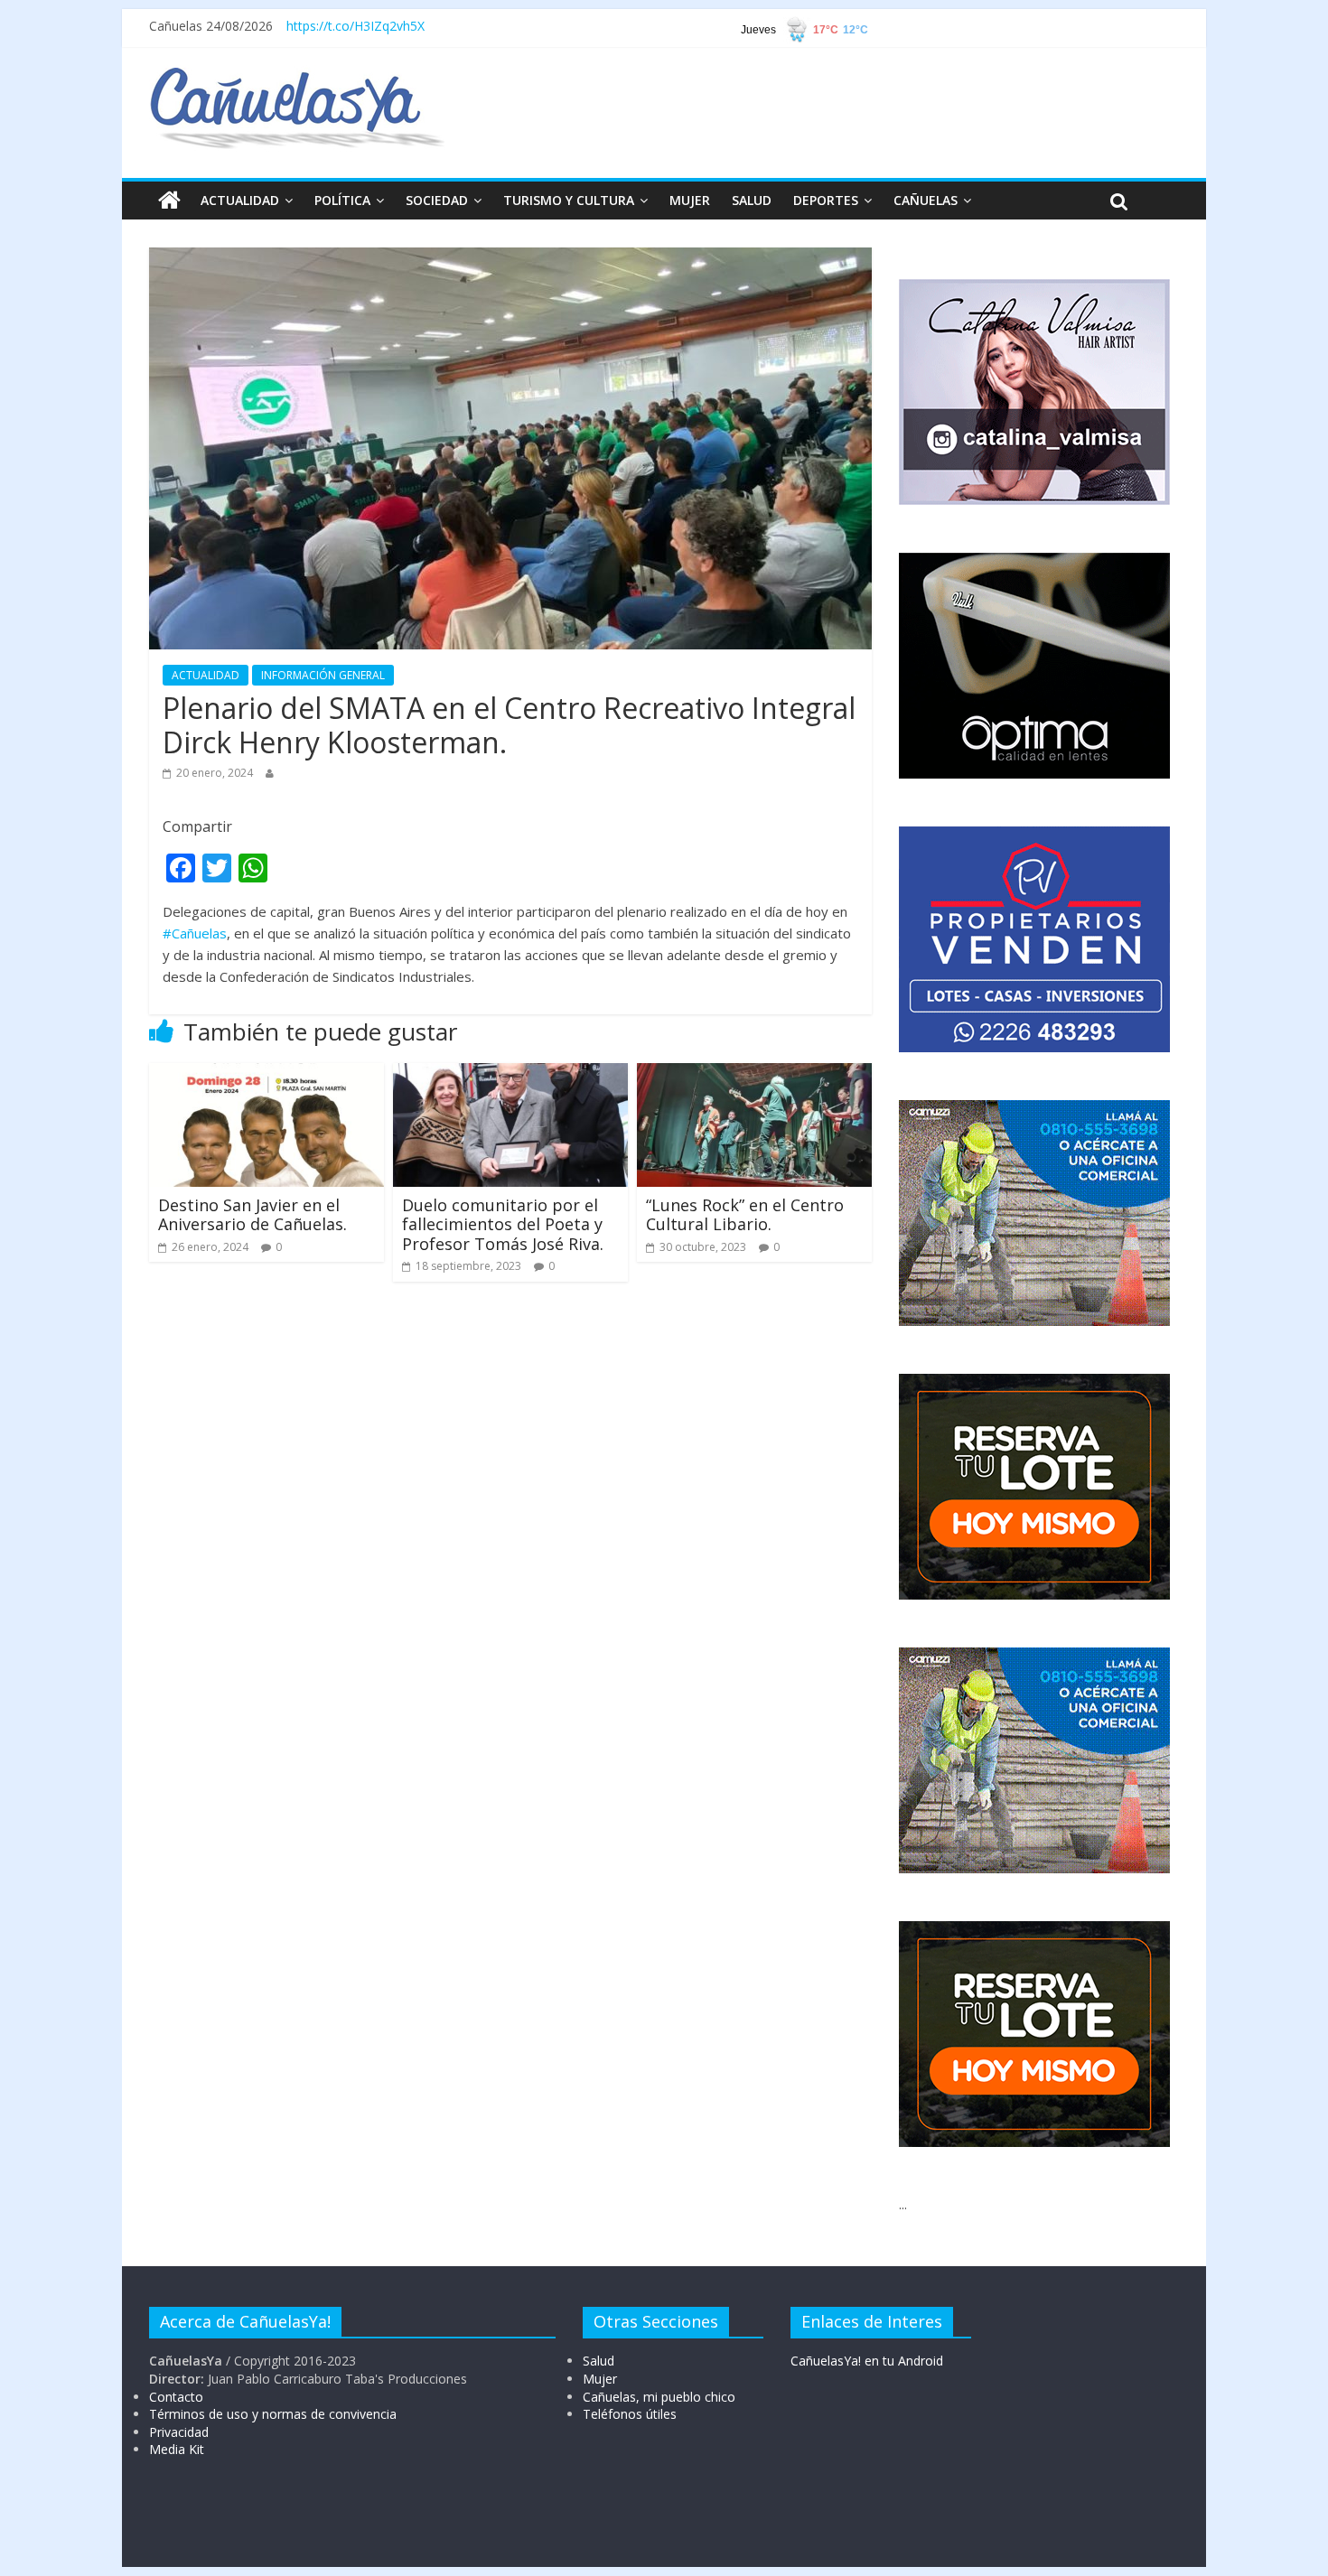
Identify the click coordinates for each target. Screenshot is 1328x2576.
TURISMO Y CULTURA (569, 200)
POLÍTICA (342, 200)
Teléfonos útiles (630, 2414)
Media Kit (177, 2449)
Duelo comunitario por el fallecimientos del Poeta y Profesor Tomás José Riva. (503, 1224)
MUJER (690, 200)
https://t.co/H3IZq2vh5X (355, 26)
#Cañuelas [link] (195, 933)
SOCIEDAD (437, 200)
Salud (599, 2361)
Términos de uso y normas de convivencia (273, 2414)
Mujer (600, 2379)
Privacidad (179, 2432)
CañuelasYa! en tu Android (867, 2361)
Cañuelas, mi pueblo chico (659, 2397)
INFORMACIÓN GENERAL (323, 675)
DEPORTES (826, 200)
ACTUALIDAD (240, 200)
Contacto (176, 2397)
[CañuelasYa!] (297, 76)
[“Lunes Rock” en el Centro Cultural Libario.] (754, 1074)
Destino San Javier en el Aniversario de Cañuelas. (253, 1215)
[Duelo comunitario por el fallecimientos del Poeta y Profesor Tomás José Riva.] (510, 1074)
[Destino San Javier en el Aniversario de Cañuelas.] (267, 1074)
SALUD (752, 200)
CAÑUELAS (926, 200)
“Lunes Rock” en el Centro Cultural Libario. (745, 1215)
